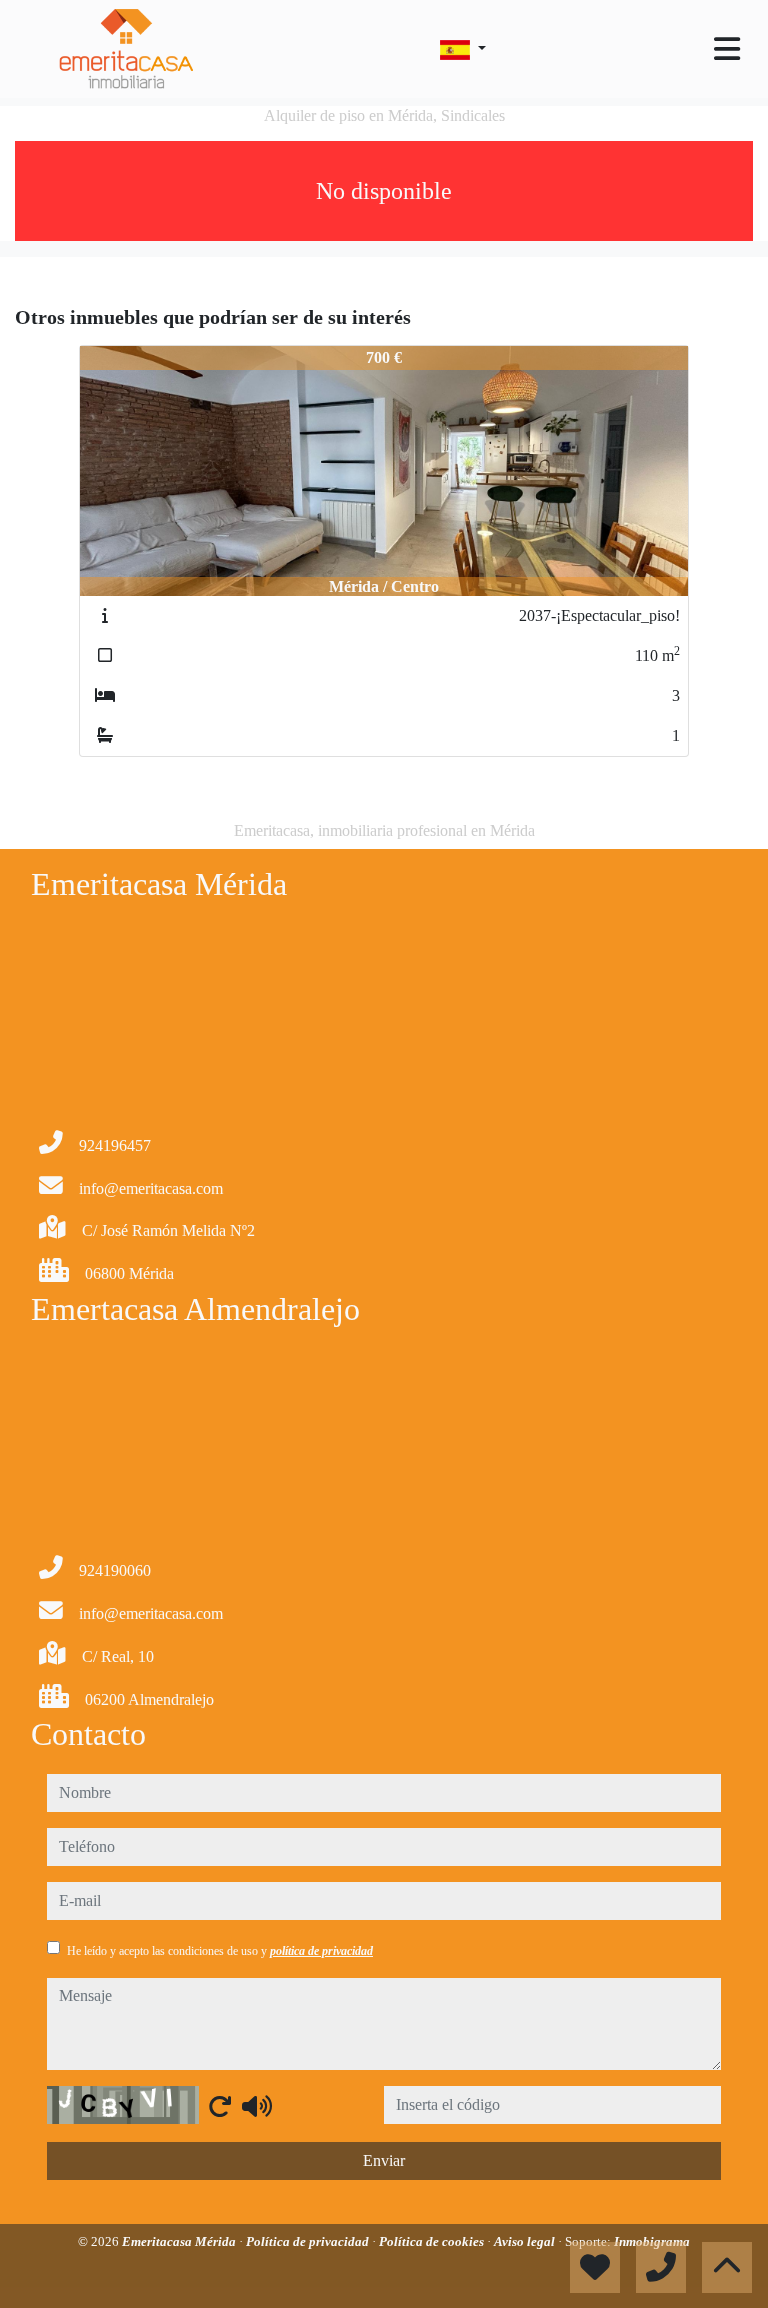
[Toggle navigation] (727, 49)
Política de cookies (433, 2241)
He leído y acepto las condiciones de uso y (220, 1951)
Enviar (384, 2160)
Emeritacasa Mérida (180, 2241)
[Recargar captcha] (220, 2106)
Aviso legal (526, 2241)
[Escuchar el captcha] (257, 2106)
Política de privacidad (309, 2241)
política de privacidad (321, 1951)
